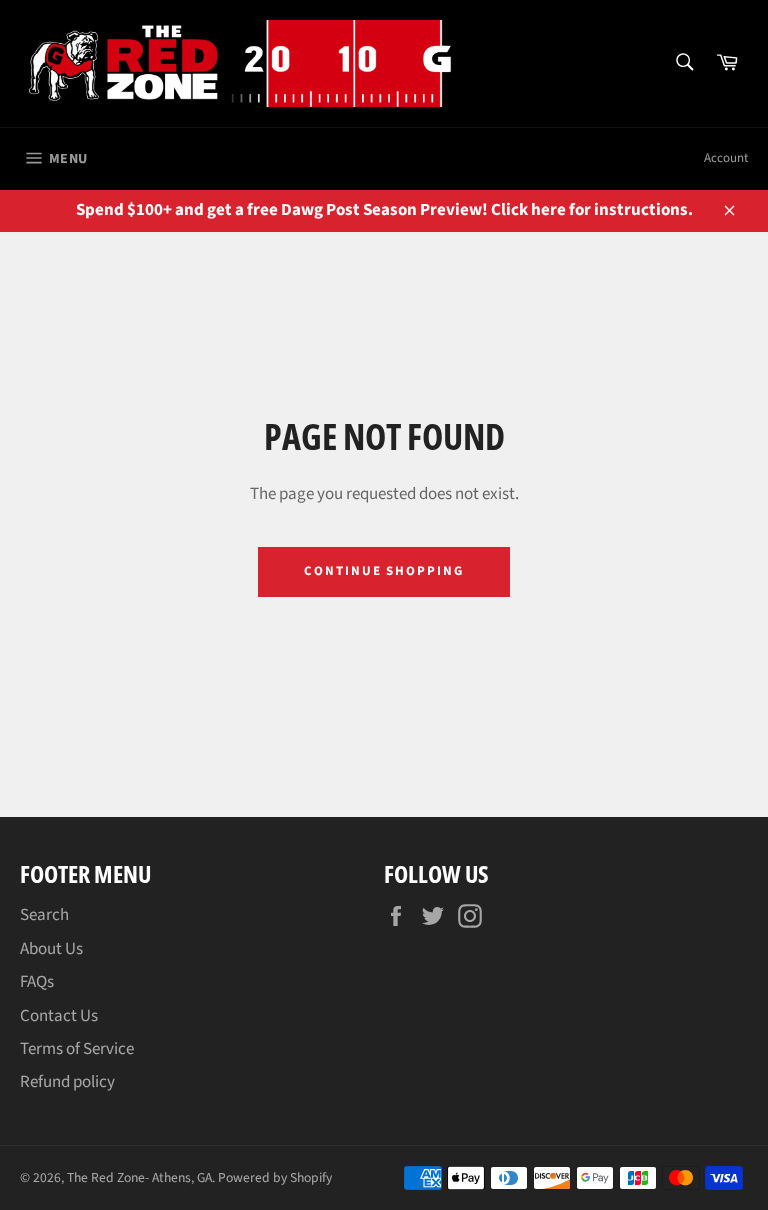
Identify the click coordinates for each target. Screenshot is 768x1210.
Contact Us (59, 1016)
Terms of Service (77, 1049)
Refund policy (67, 1082)
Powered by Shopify (275, 1177)
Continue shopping (384, 571)
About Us (51, 949)
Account (726, 158)
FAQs (37, 982)
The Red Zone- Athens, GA (139, 1177)
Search (44, 915)
